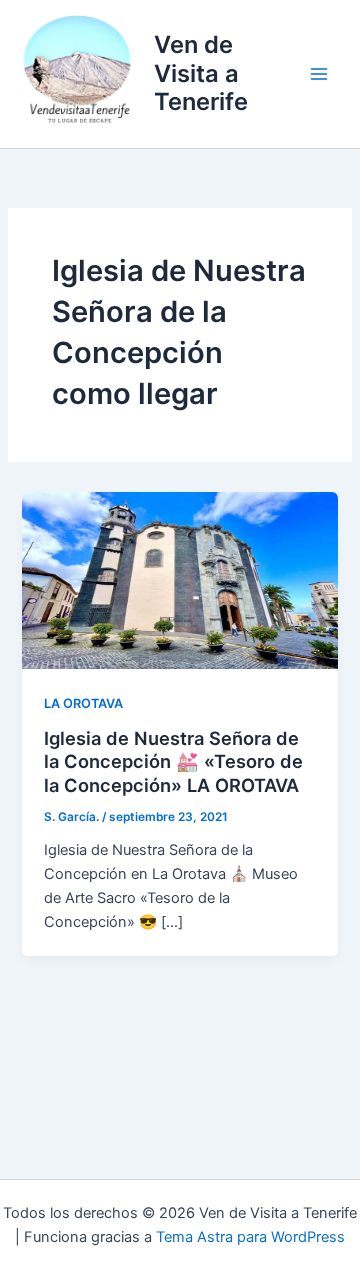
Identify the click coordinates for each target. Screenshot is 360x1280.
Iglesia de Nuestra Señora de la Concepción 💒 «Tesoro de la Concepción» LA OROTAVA (173, 761)
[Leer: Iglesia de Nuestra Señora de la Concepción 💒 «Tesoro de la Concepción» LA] (179, 579)
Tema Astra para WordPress (250, 1237)
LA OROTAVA (83, 703)
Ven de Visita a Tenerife (201, 73)
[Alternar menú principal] (319, 74)
